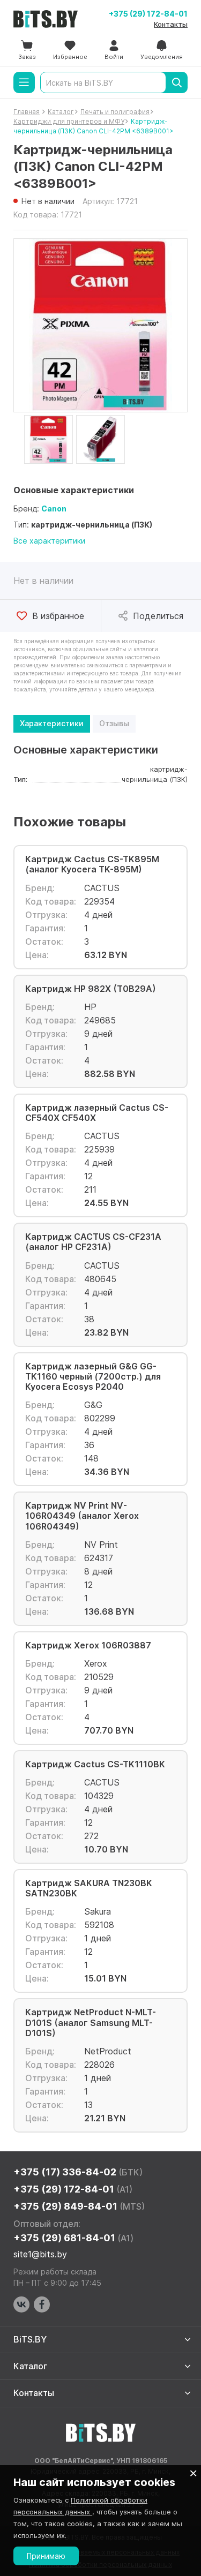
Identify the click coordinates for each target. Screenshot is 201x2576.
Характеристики (52, 723)
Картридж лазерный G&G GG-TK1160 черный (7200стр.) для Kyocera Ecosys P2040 (93, 1377)
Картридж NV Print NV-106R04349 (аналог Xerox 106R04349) (82, 1516)
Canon (54, 509)
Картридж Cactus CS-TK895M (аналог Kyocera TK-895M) (92, 864)
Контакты (171, 24)
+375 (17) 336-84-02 (78, 2172)
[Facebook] (42, 2304)
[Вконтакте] (21, 2304)
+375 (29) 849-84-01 (79, 2206)
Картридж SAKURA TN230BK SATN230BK (89, 1888)
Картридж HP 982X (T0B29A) (91, 989)
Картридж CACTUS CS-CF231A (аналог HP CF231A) (93, 1242)
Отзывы (114, 723)
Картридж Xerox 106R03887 (88, 1645)
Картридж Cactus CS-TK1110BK (95, 1764)
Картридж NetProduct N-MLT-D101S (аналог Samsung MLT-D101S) (91, 2023)
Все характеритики (49, 541)
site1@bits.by (40, 2254)
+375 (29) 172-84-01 (148, 14)
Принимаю (46, 2556)
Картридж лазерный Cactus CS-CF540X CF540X (97, 1113)
